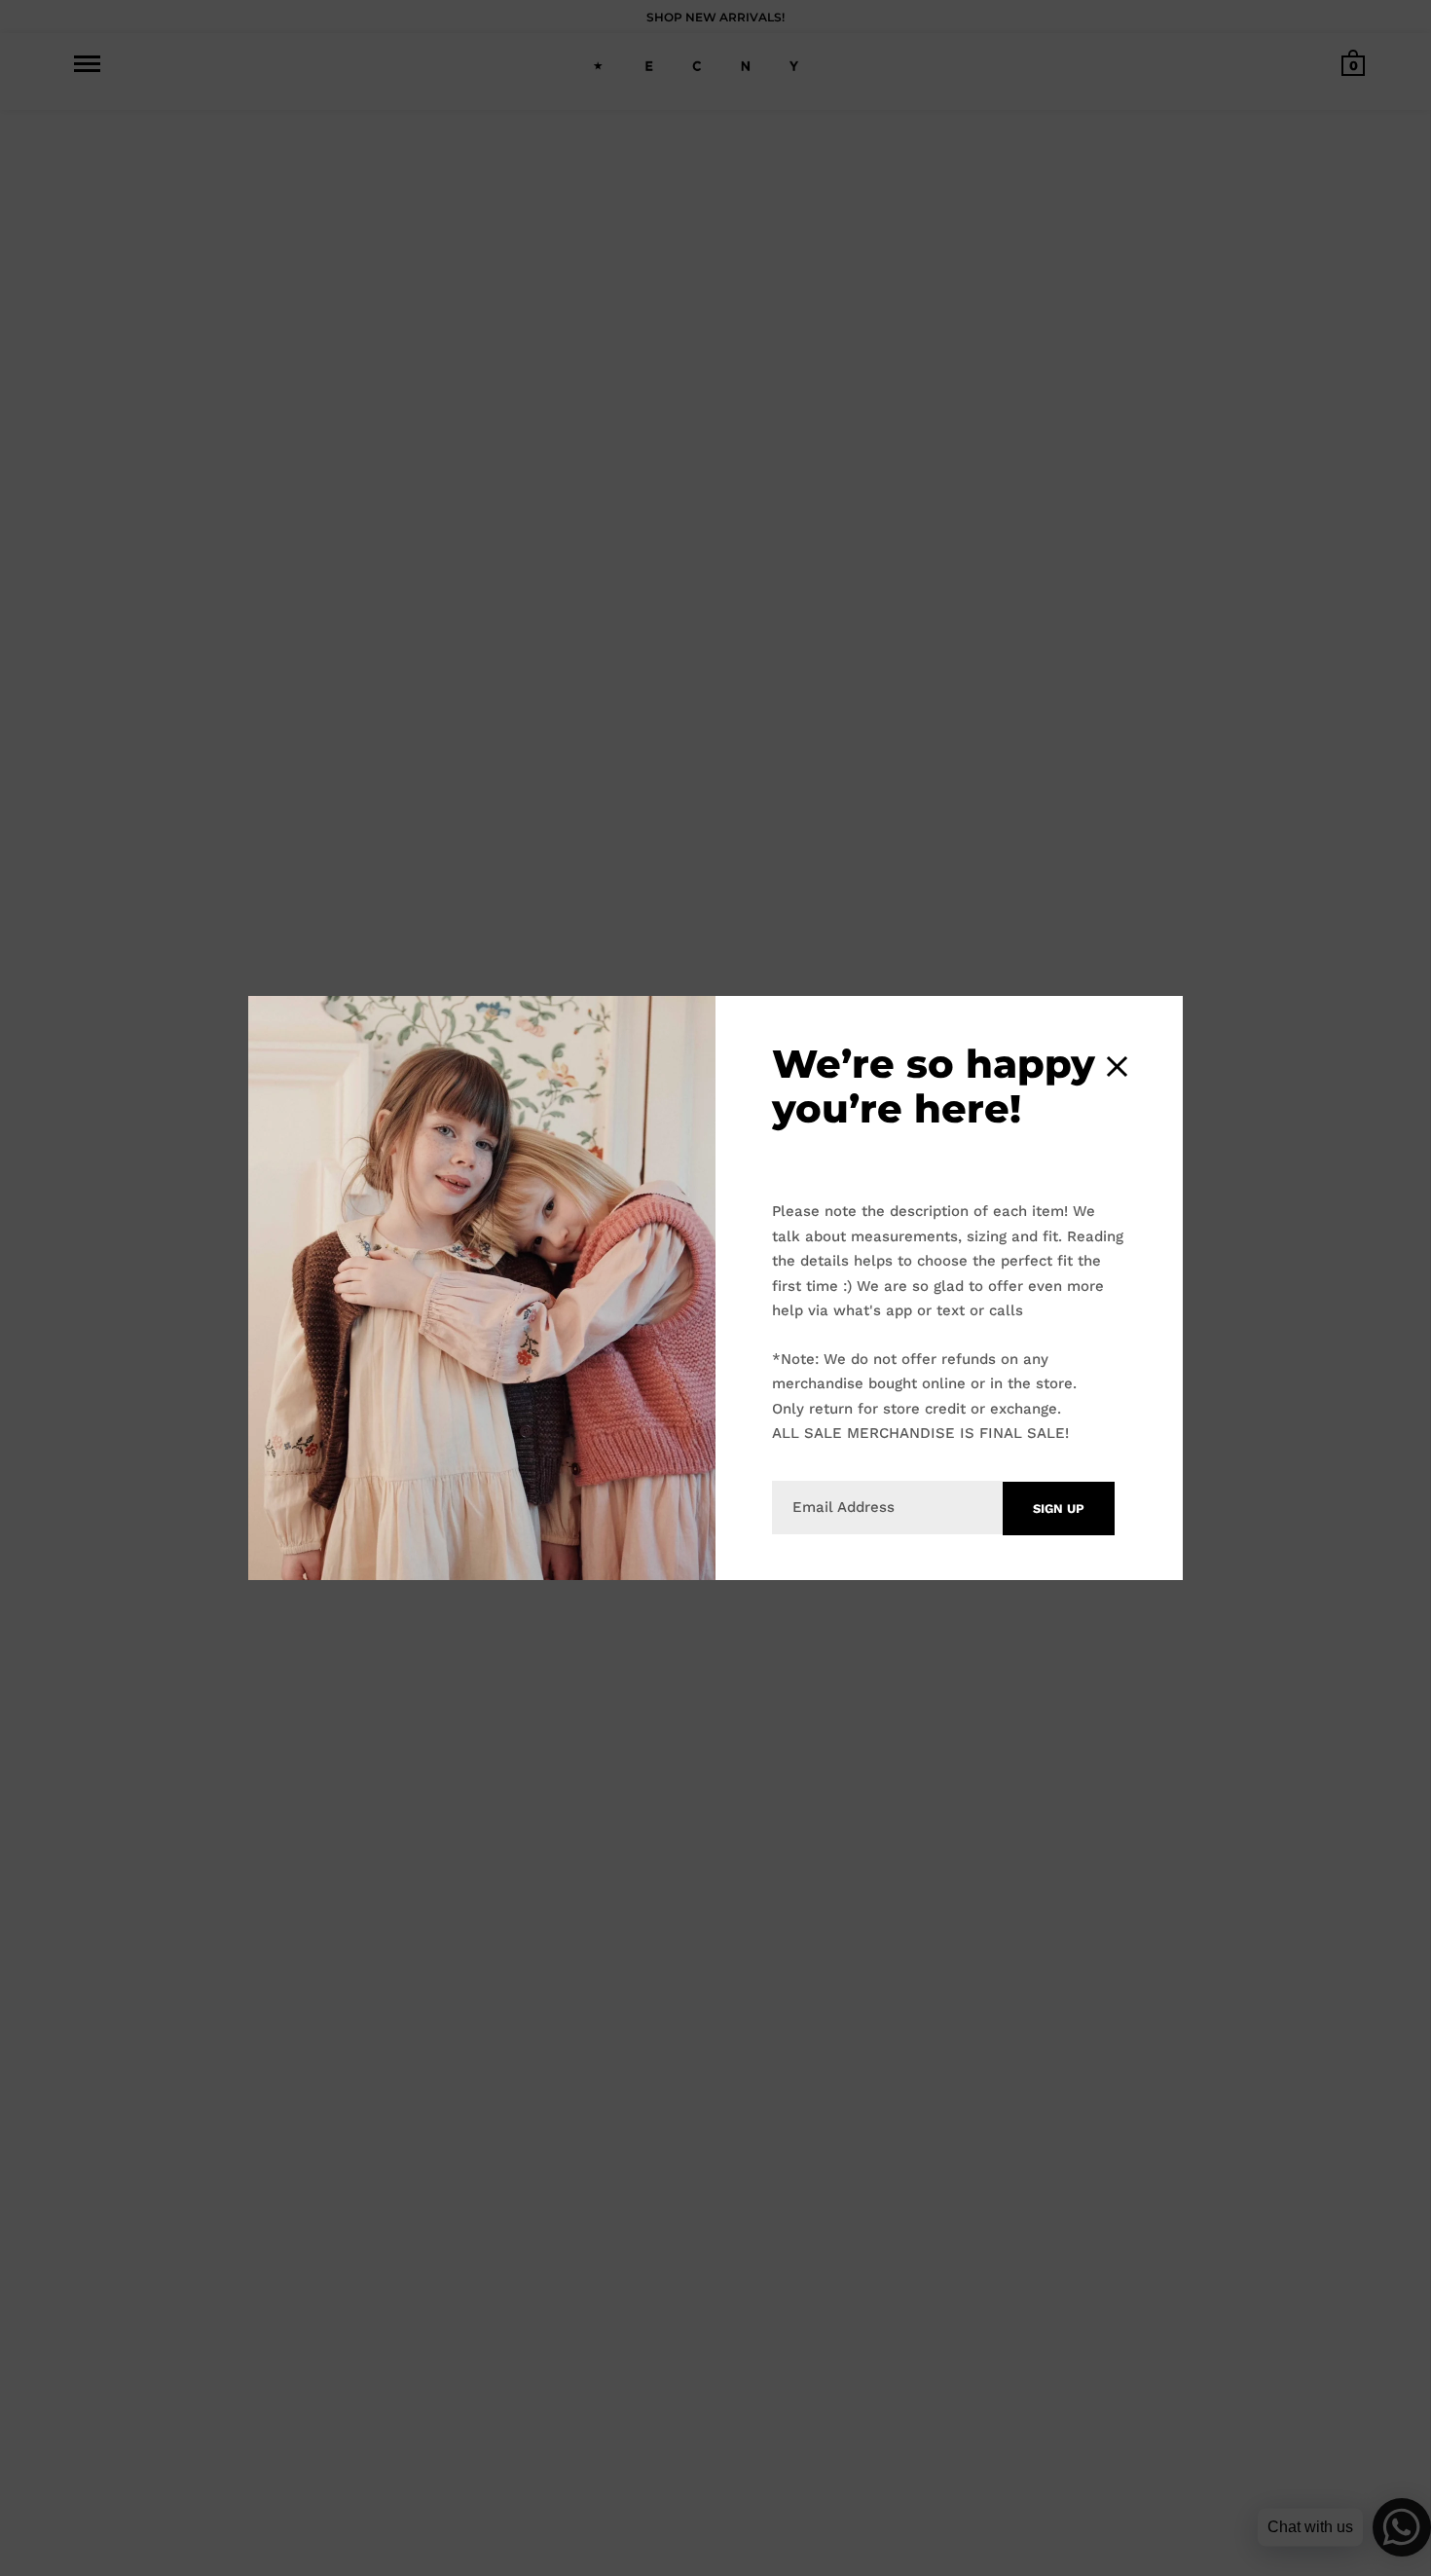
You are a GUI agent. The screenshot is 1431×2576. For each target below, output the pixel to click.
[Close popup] (1117, 1067)
